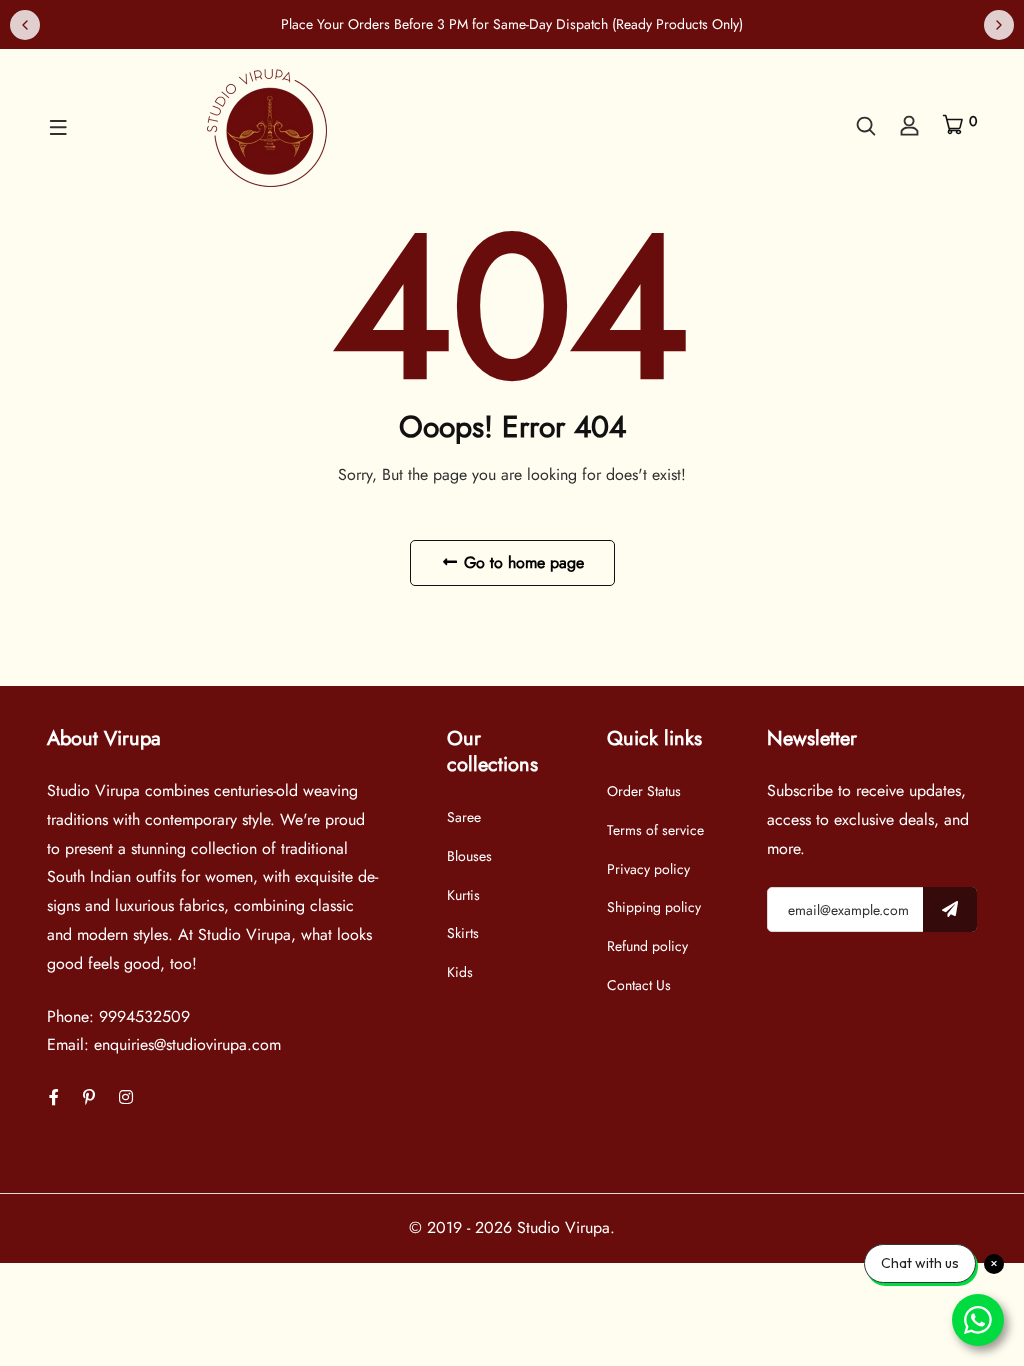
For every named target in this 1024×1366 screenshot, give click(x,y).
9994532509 (144, 1016)
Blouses (469, 856)
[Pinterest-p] (89, 1097)
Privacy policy (648, 869)
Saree (464, 817)
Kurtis (463, 895)
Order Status (644, 791)
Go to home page (521, 562)
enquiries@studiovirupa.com (187, 1044)
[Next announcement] (999, 25)
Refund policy (647, 946)
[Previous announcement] (25, 25)
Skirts (463, 933)
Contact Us (639, 985)
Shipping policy (654, 907)
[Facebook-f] (54, 1097)
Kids (460, 972)
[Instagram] (126, 1097)
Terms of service (655, 830)
